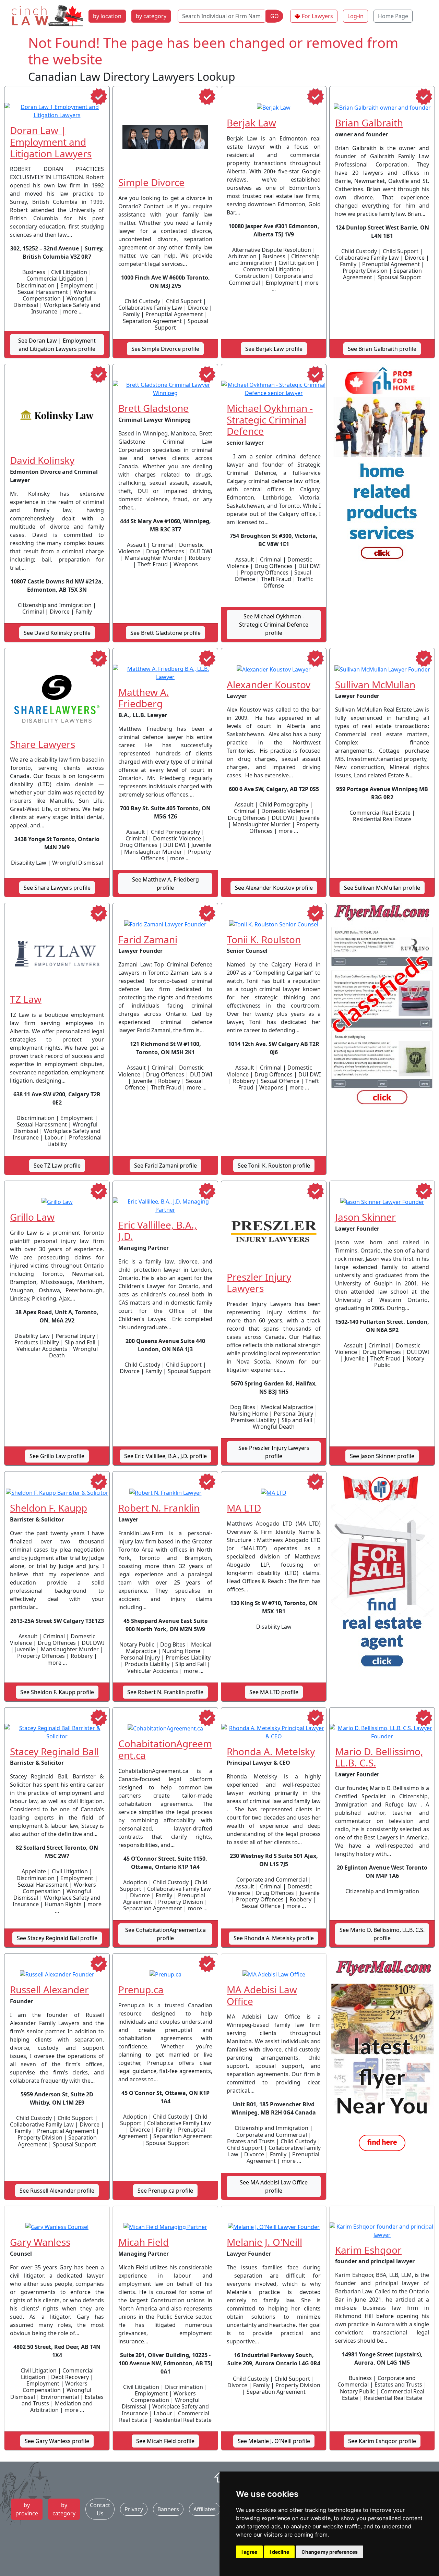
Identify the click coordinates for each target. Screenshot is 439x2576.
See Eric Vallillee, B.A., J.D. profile (165, 1456)
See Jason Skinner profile (382, 1456)
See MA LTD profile (274, 1692)
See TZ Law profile (57, 1166)
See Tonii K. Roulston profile (274, 1166)
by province (27, 2509)
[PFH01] (382, 467)
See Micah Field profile (165, 2441)
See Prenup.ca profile (165, 2191)
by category (151, 16)
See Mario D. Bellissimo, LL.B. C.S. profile (382, 1934)
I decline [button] (279, 2552)
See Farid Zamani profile (165, 1166)
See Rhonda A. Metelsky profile (274, 1938)
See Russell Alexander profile (57, 2191)
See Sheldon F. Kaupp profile (57, 1692)
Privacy (134, 2509)
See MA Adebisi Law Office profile (274, 2186)
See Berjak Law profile (274, 349)
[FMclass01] (382, 1006)
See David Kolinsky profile (57, 633)
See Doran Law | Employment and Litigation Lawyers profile (57, 345)
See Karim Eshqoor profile (382, 2441)
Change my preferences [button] (330, 2552)
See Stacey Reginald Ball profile (57, 1938)
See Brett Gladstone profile (165, 633)
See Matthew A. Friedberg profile (165, 884)
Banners (168, 2509)
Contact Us (100, 2509)
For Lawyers (317, 16)
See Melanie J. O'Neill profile (274, 2441)
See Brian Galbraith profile (382, 349)
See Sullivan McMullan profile (382, 888)
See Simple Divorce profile (165, 349)
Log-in (355, 16)
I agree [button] (249, 2552)
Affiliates (205, 2509)
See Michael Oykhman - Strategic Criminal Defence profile (274, 625)
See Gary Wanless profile (57, 2441)
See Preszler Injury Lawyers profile (274, 1452)
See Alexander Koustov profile (274, 888)
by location (107, 16)
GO (275, 16)
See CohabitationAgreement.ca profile (165, 1934)
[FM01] (382, 2056)
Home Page (393, 16)
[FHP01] (382, 1574)
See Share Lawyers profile (57, 888)
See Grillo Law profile (57, 1456)
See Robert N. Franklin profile (165, 1692)
